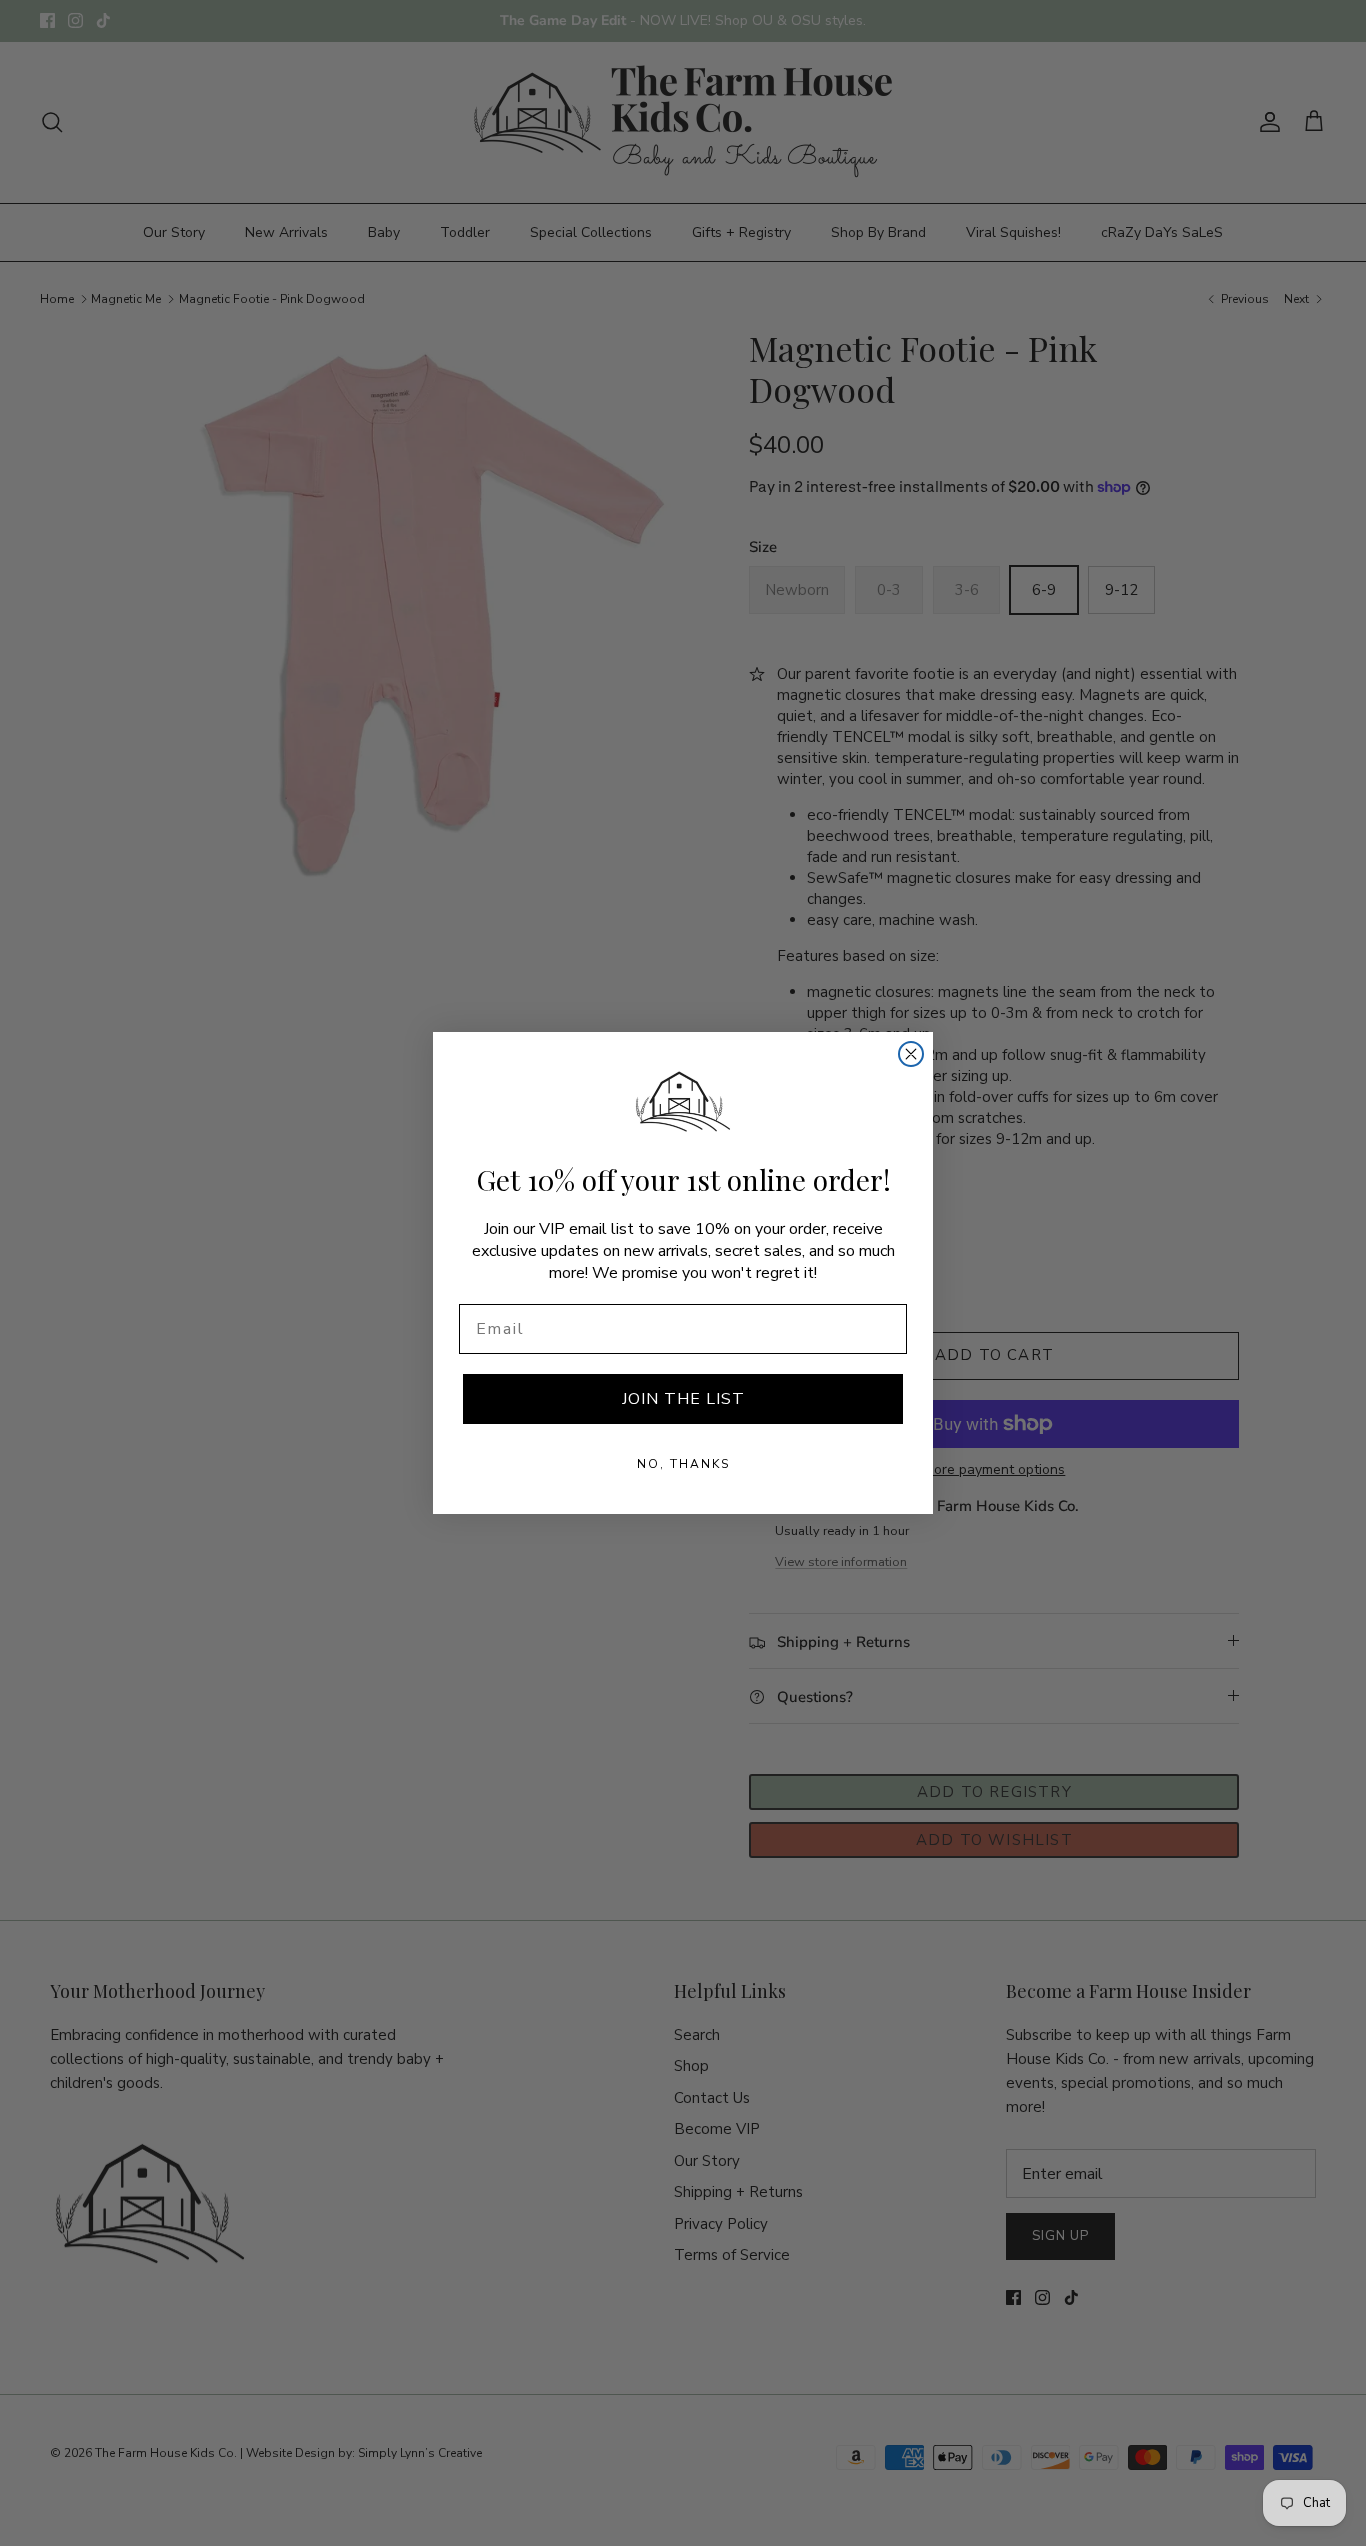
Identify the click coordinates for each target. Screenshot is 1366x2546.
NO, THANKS (683, 1464)
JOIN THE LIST (683, 1399)
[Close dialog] (911, 1054)
